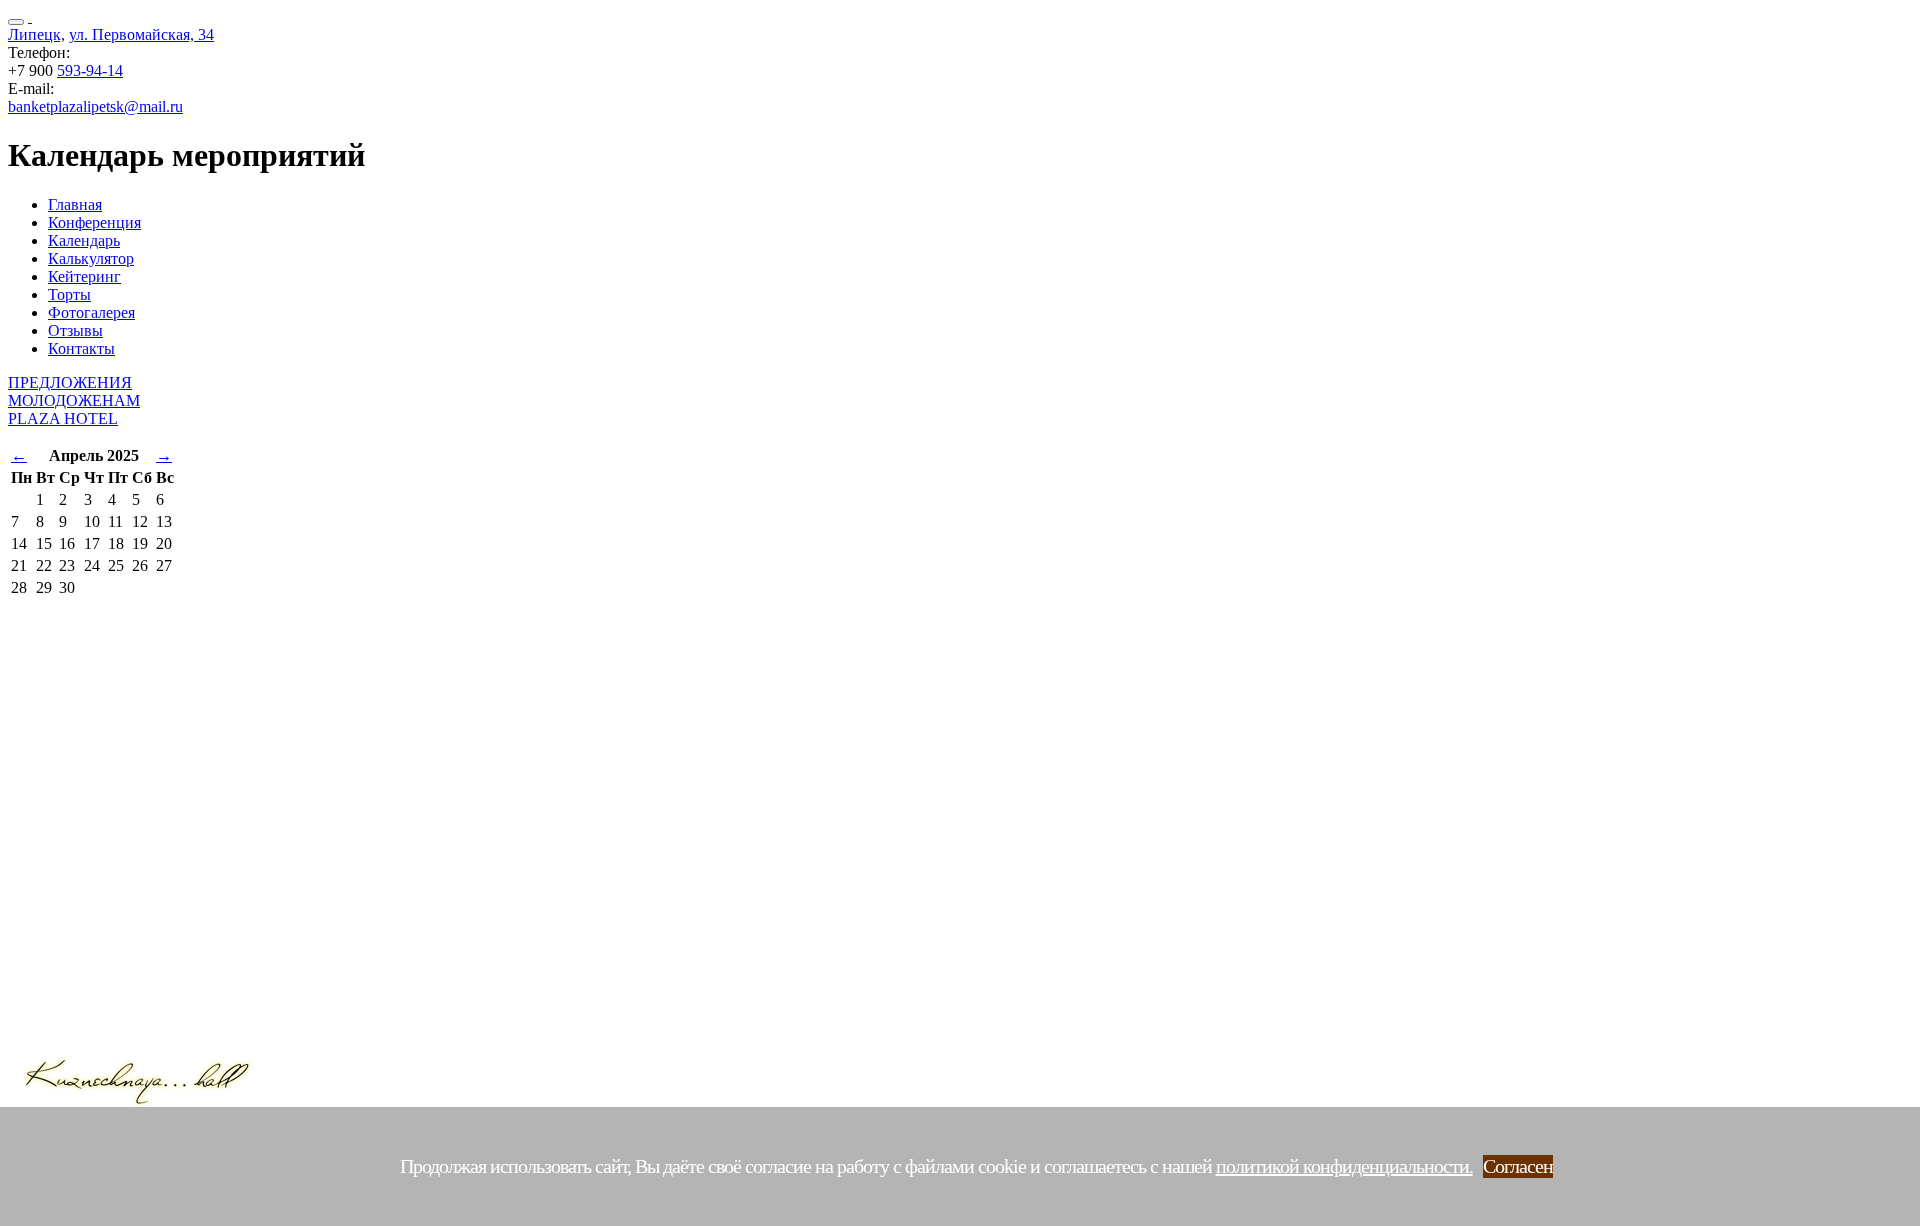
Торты (69, 294)
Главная (75, 204)
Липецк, (36, 34)
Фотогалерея (91, 312)
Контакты (81, 348)
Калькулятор (91, 258)
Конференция (94, 222)
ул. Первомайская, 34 (141, 34)
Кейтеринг (84, 276)
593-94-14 (90, 70)
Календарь (84, 240)
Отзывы (75, 330)
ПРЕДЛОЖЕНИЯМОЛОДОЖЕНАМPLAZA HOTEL (74, 400)
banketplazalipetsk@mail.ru (95, 106)
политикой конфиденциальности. (1344, 1166)
